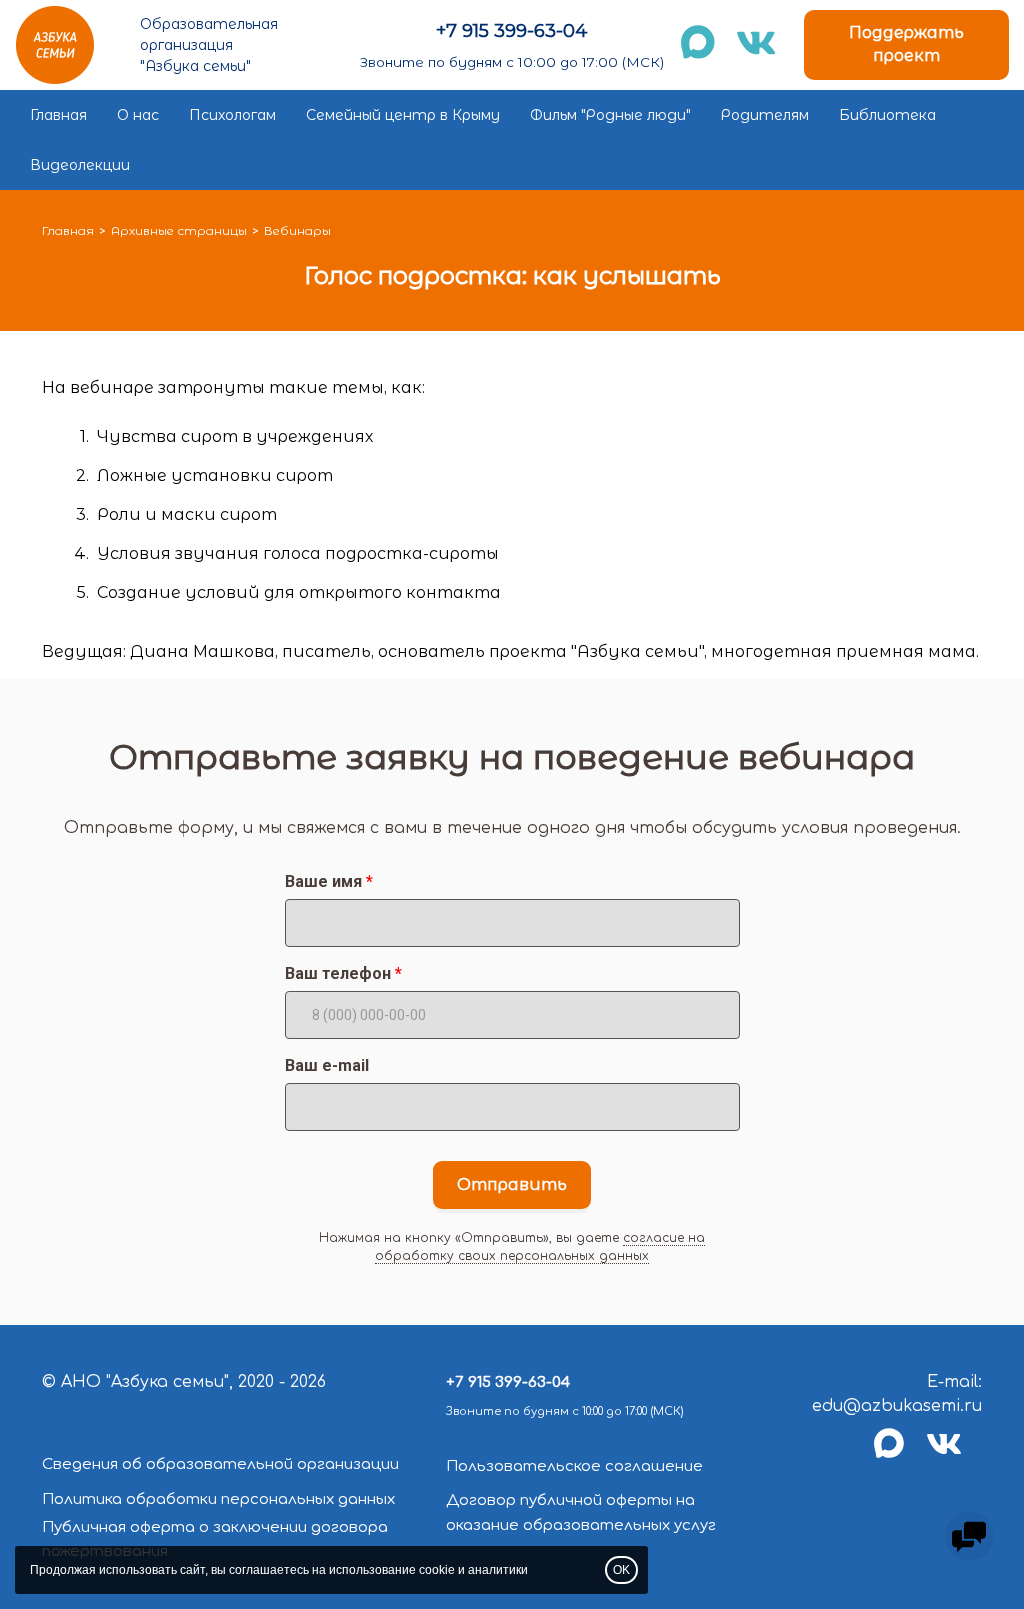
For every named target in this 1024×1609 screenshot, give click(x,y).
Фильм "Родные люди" (610, 115)
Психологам (232, 115)
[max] (900, 1455)
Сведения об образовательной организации (220, 1464)
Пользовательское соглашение (574, 1466)
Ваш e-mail (327, 1065)
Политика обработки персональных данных (218, 1499)
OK (621, 1570)
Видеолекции (80, 165)
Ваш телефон (338, 973)
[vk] (954, 1455)
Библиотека (887, 115)
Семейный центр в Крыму (403, 115)
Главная (58, 115)
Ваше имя (323, 881)
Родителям (765, 115)
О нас (138, 115)
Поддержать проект (906, 44)
